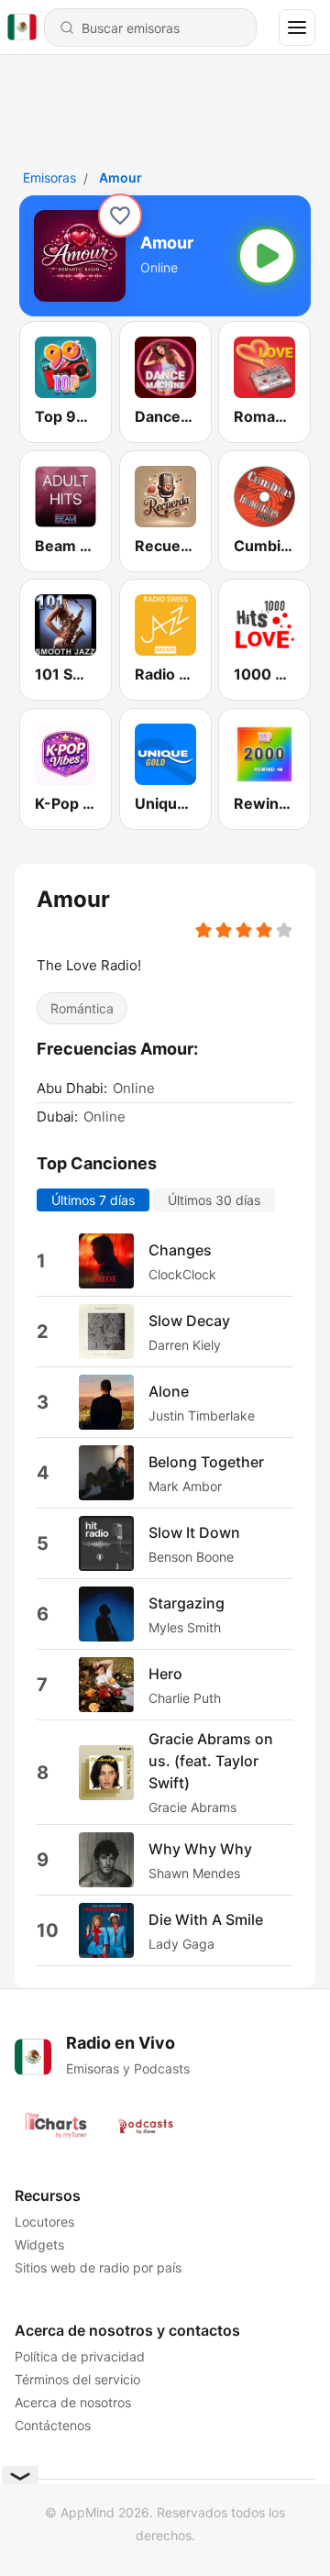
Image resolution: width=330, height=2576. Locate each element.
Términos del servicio (77, 2379)
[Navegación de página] (297, 28)
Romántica (82, 1008)
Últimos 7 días (93, 1200)
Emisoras (49, 177)
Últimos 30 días (214, 1200)
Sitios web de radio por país (98, 2267)
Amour (121, 177)
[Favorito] (120, 216)
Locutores (44, 2222)
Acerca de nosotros (73, 2402)
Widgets (39, 2244)
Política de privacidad (80, 2356)
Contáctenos (53, 2425)
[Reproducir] (267, 256)
